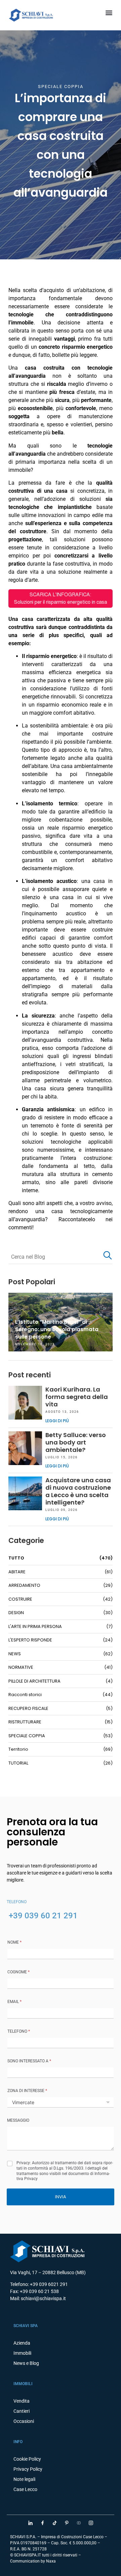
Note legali (24, 2479)
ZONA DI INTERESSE (27, 2091)
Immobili (22, 2353)
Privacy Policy (28, 2469)
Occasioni (24, 2421)
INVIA (61, 2197)
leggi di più (57, 1421)
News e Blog (26, 2363)
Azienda (22, 2343)
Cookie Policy (27, 2459)
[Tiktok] (54, 2523)
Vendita (22, 2401)
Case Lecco (25, 2489)
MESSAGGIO (18, 2120)
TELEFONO (19, 2031)
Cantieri (22, 2411)
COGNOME (18, 1972)
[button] (109, 12)
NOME (14, 1942)
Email (14, 2002)
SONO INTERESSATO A (29, 2061)
